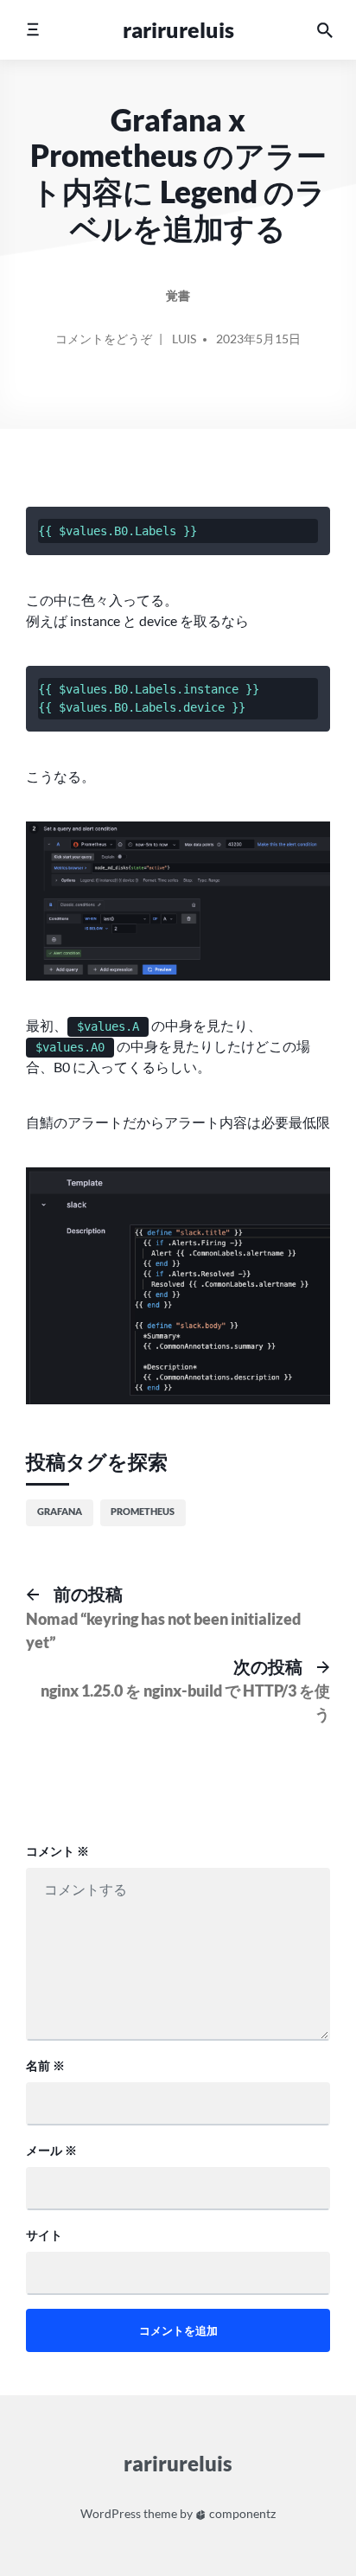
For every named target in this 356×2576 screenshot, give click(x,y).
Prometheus (143, 1511)
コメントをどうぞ (104, 345)
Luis (184, 339)
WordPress (111, 2513)
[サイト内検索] (325, 30)
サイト (44, 2235)
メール (51, 2150)
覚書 (178, 295)
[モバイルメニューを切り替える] (32, 30)
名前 (45, 2065)
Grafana (60, 1511)
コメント (57, 1851)
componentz (241, 2513)
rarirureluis (178, 29)
